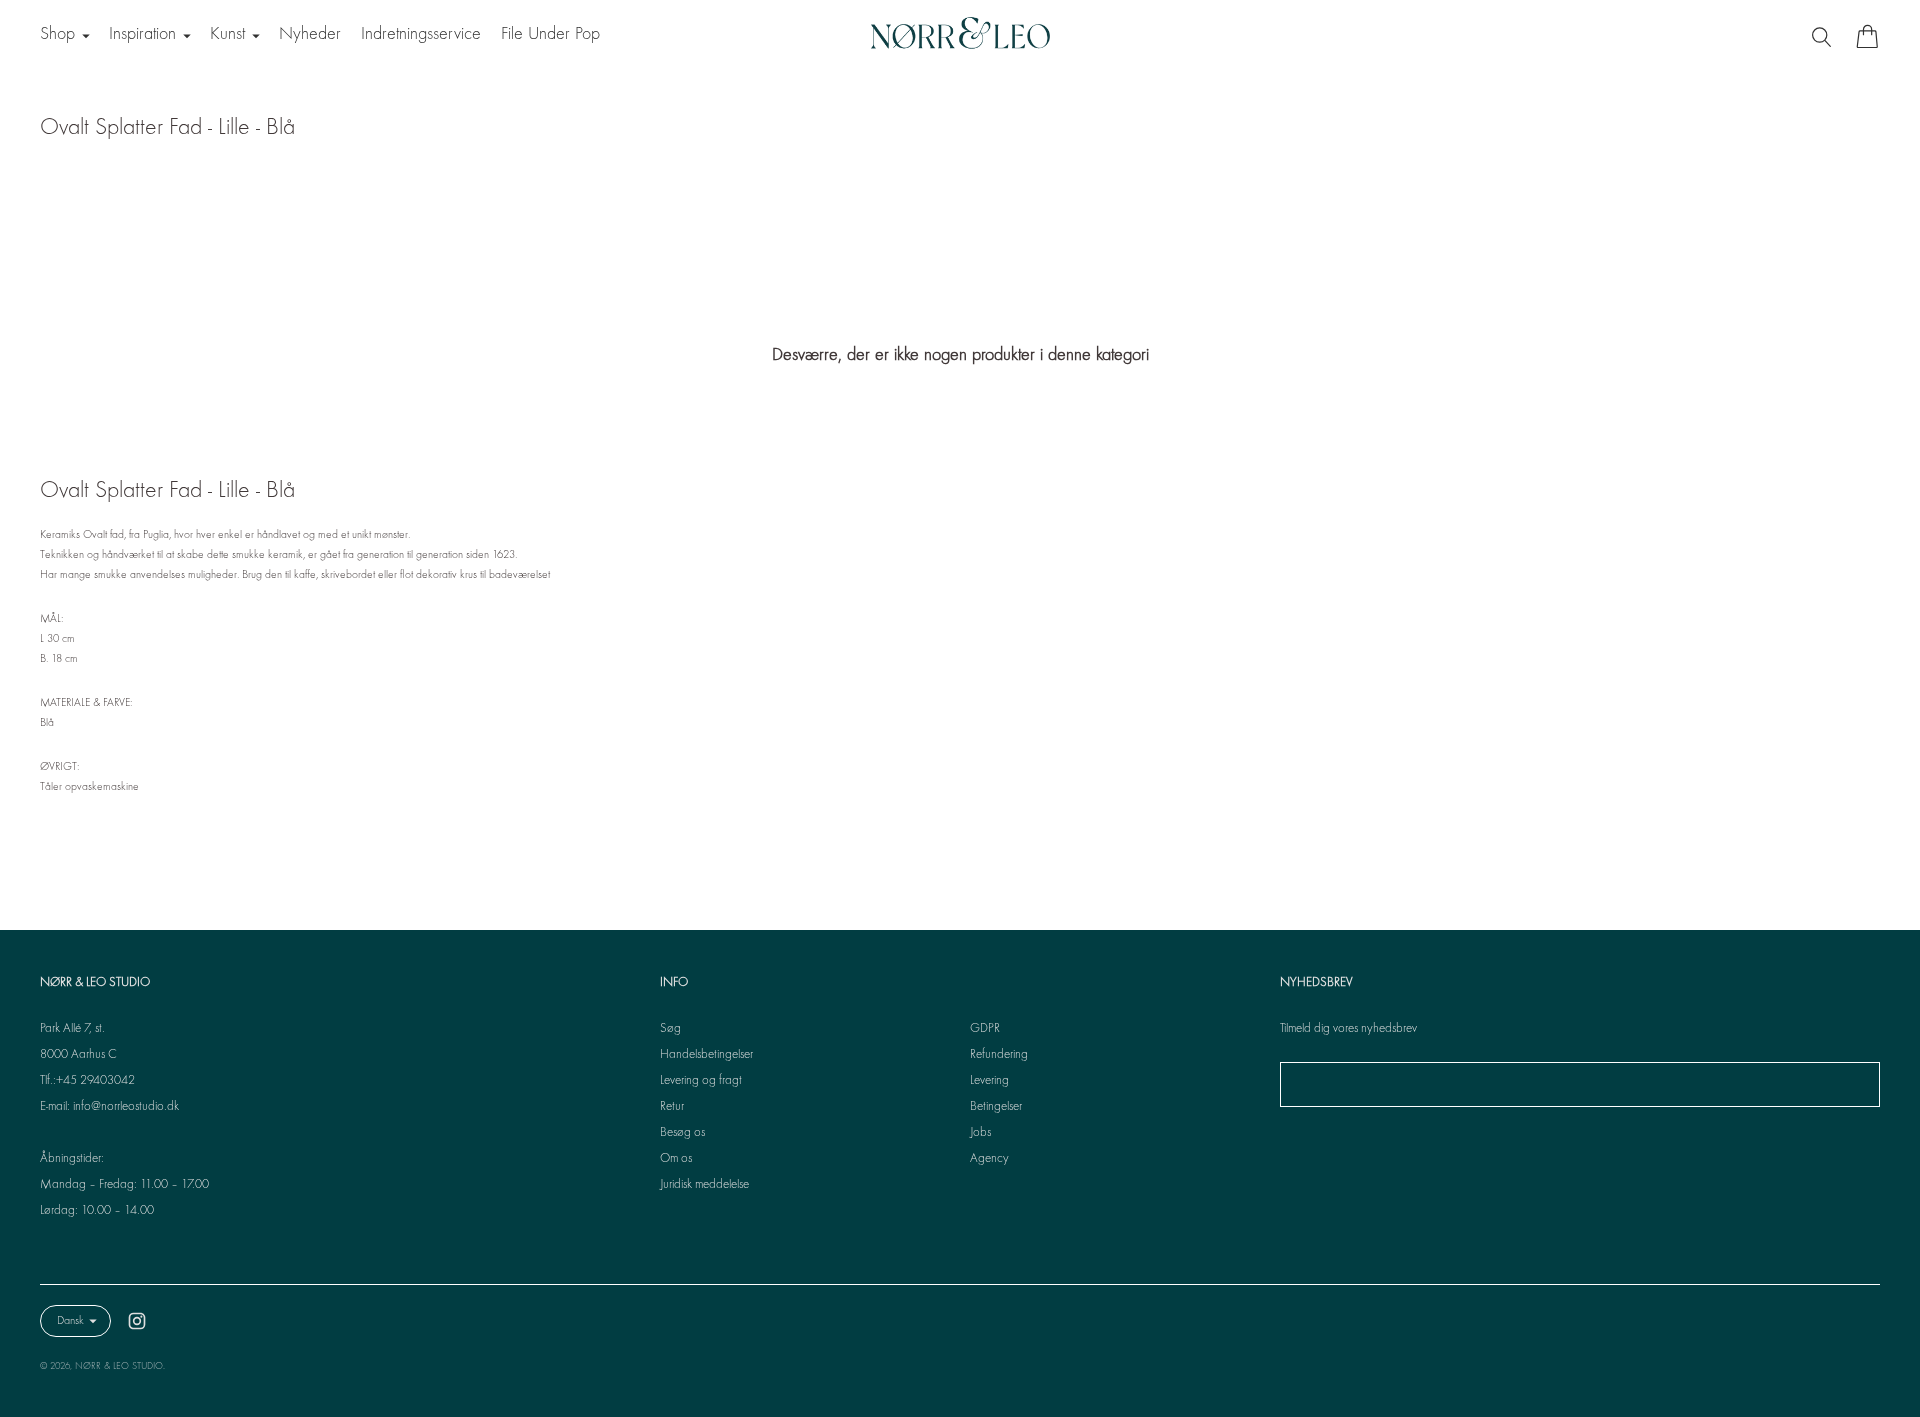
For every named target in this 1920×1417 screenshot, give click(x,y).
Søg (670, 1029)
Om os (676, 1159)
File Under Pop (550, 34)
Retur (672, 1107)
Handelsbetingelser (706, 1055)
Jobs (980, 1133)
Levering (989, 1081)
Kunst (227, 34)
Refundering (999, 1055)
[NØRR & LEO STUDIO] (960, 36)
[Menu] (1824, 36)
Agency (989, 1159)
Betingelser (996, 1107)
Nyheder (310, 34)
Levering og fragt (701, 1081)
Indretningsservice (421, 34)
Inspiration (142, 34)
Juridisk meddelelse (704, 1185)
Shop (57, 34)
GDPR (985, 1029)
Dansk (70, 1321)
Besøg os (682, 1133)
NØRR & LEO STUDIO (119, 1366)
